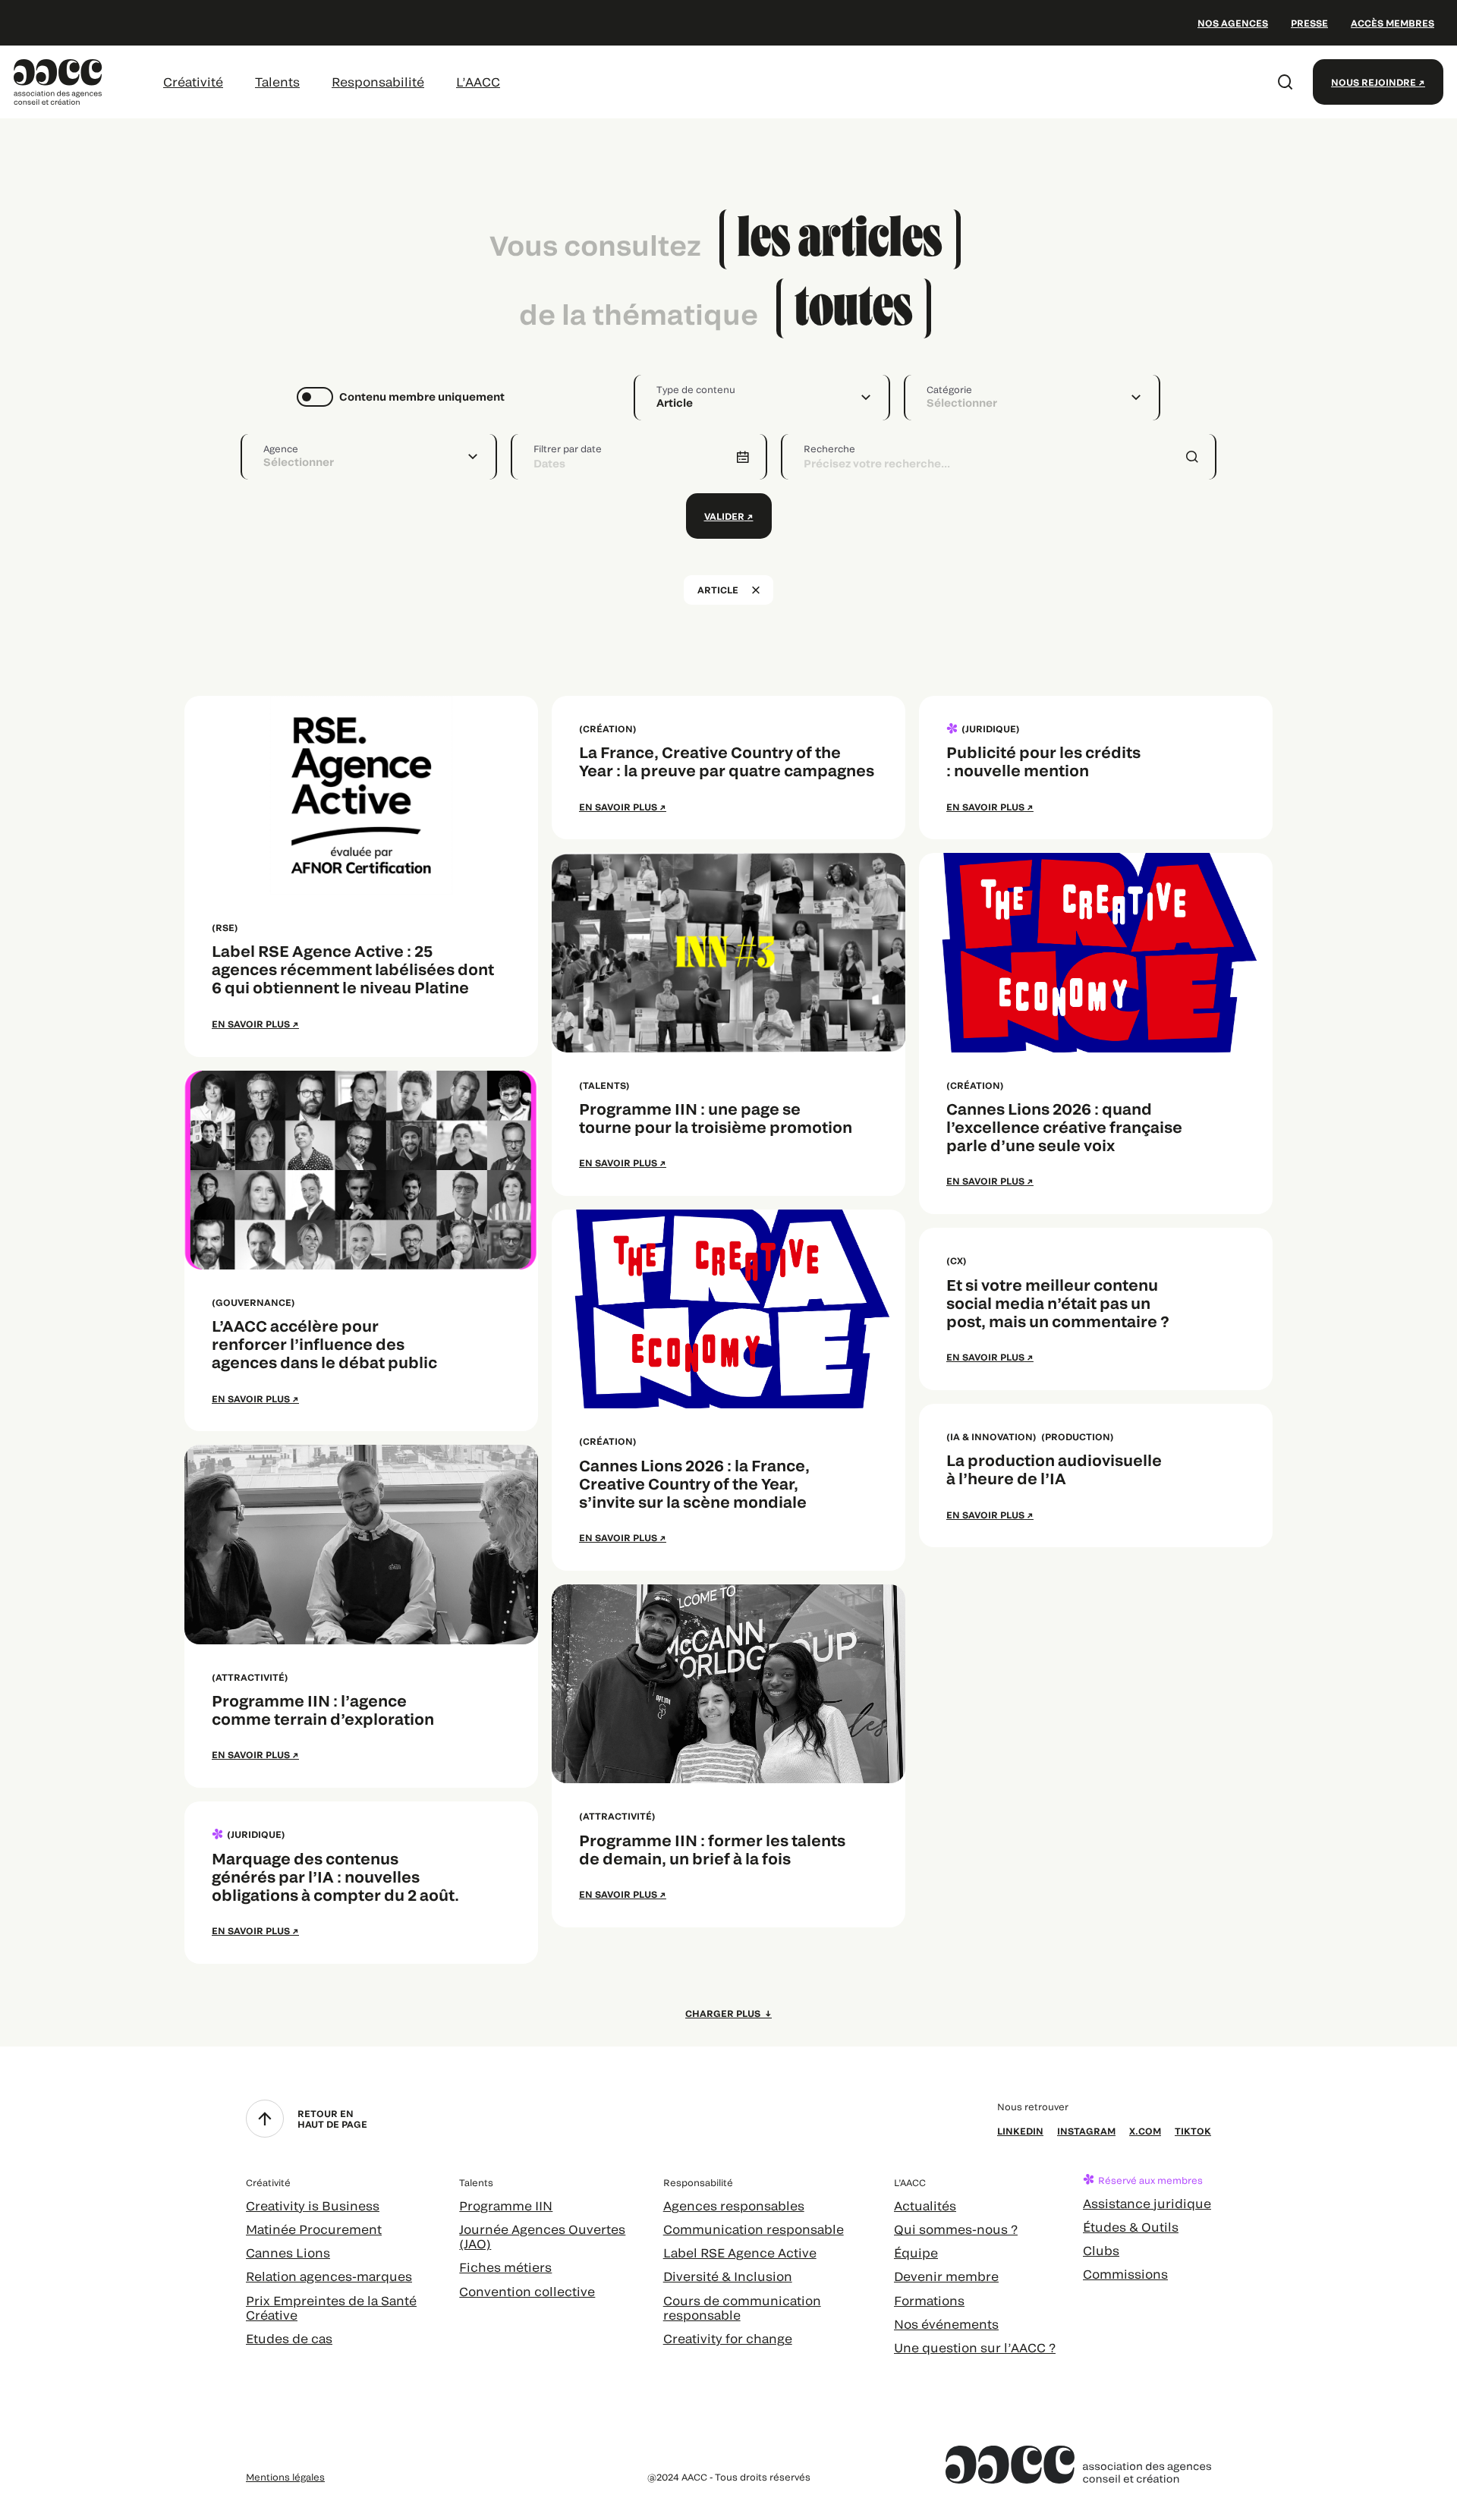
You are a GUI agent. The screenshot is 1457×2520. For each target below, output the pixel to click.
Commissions (1125, 2274)
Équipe (916, 2253)
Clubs (1101, 2250)
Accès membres (1392, 23)
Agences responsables (734, 2205)
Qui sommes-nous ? (956, 2229)
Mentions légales (285, 2477)
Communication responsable (754, 2229)
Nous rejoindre (1374, 82)
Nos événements (946, 2324)
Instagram (1086, 2131)
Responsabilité (378, 82)
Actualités (925, 2205)
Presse (1309, 23)
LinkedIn (1020, 2131)
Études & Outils (1131, 2227)
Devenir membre (946, 2276)
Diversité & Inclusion (728, 2276)
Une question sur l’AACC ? (975, 2347)
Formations (929, 2300)
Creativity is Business (313, 2205)
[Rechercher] (1285, 82)
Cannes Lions (288, 2253)
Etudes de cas (289, 2338)
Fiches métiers (505, 2267)
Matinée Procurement (314, 2229)
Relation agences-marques (329, 2276)
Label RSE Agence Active (740, 2253)
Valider (724, 516)
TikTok (1193, 2131)
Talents (277, 82)
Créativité (193, 82)
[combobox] (762, 398)
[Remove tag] (756, 590)
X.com (1145, 2131)
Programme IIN (506, 2205)
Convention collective (527, 2291)
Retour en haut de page (332, 2119)
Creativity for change (728, 2338)
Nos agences (1233, 23)
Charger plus (724, 2013)
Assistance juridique (1147, 2203)
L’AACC (478, 82)
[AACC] (58, 80)
